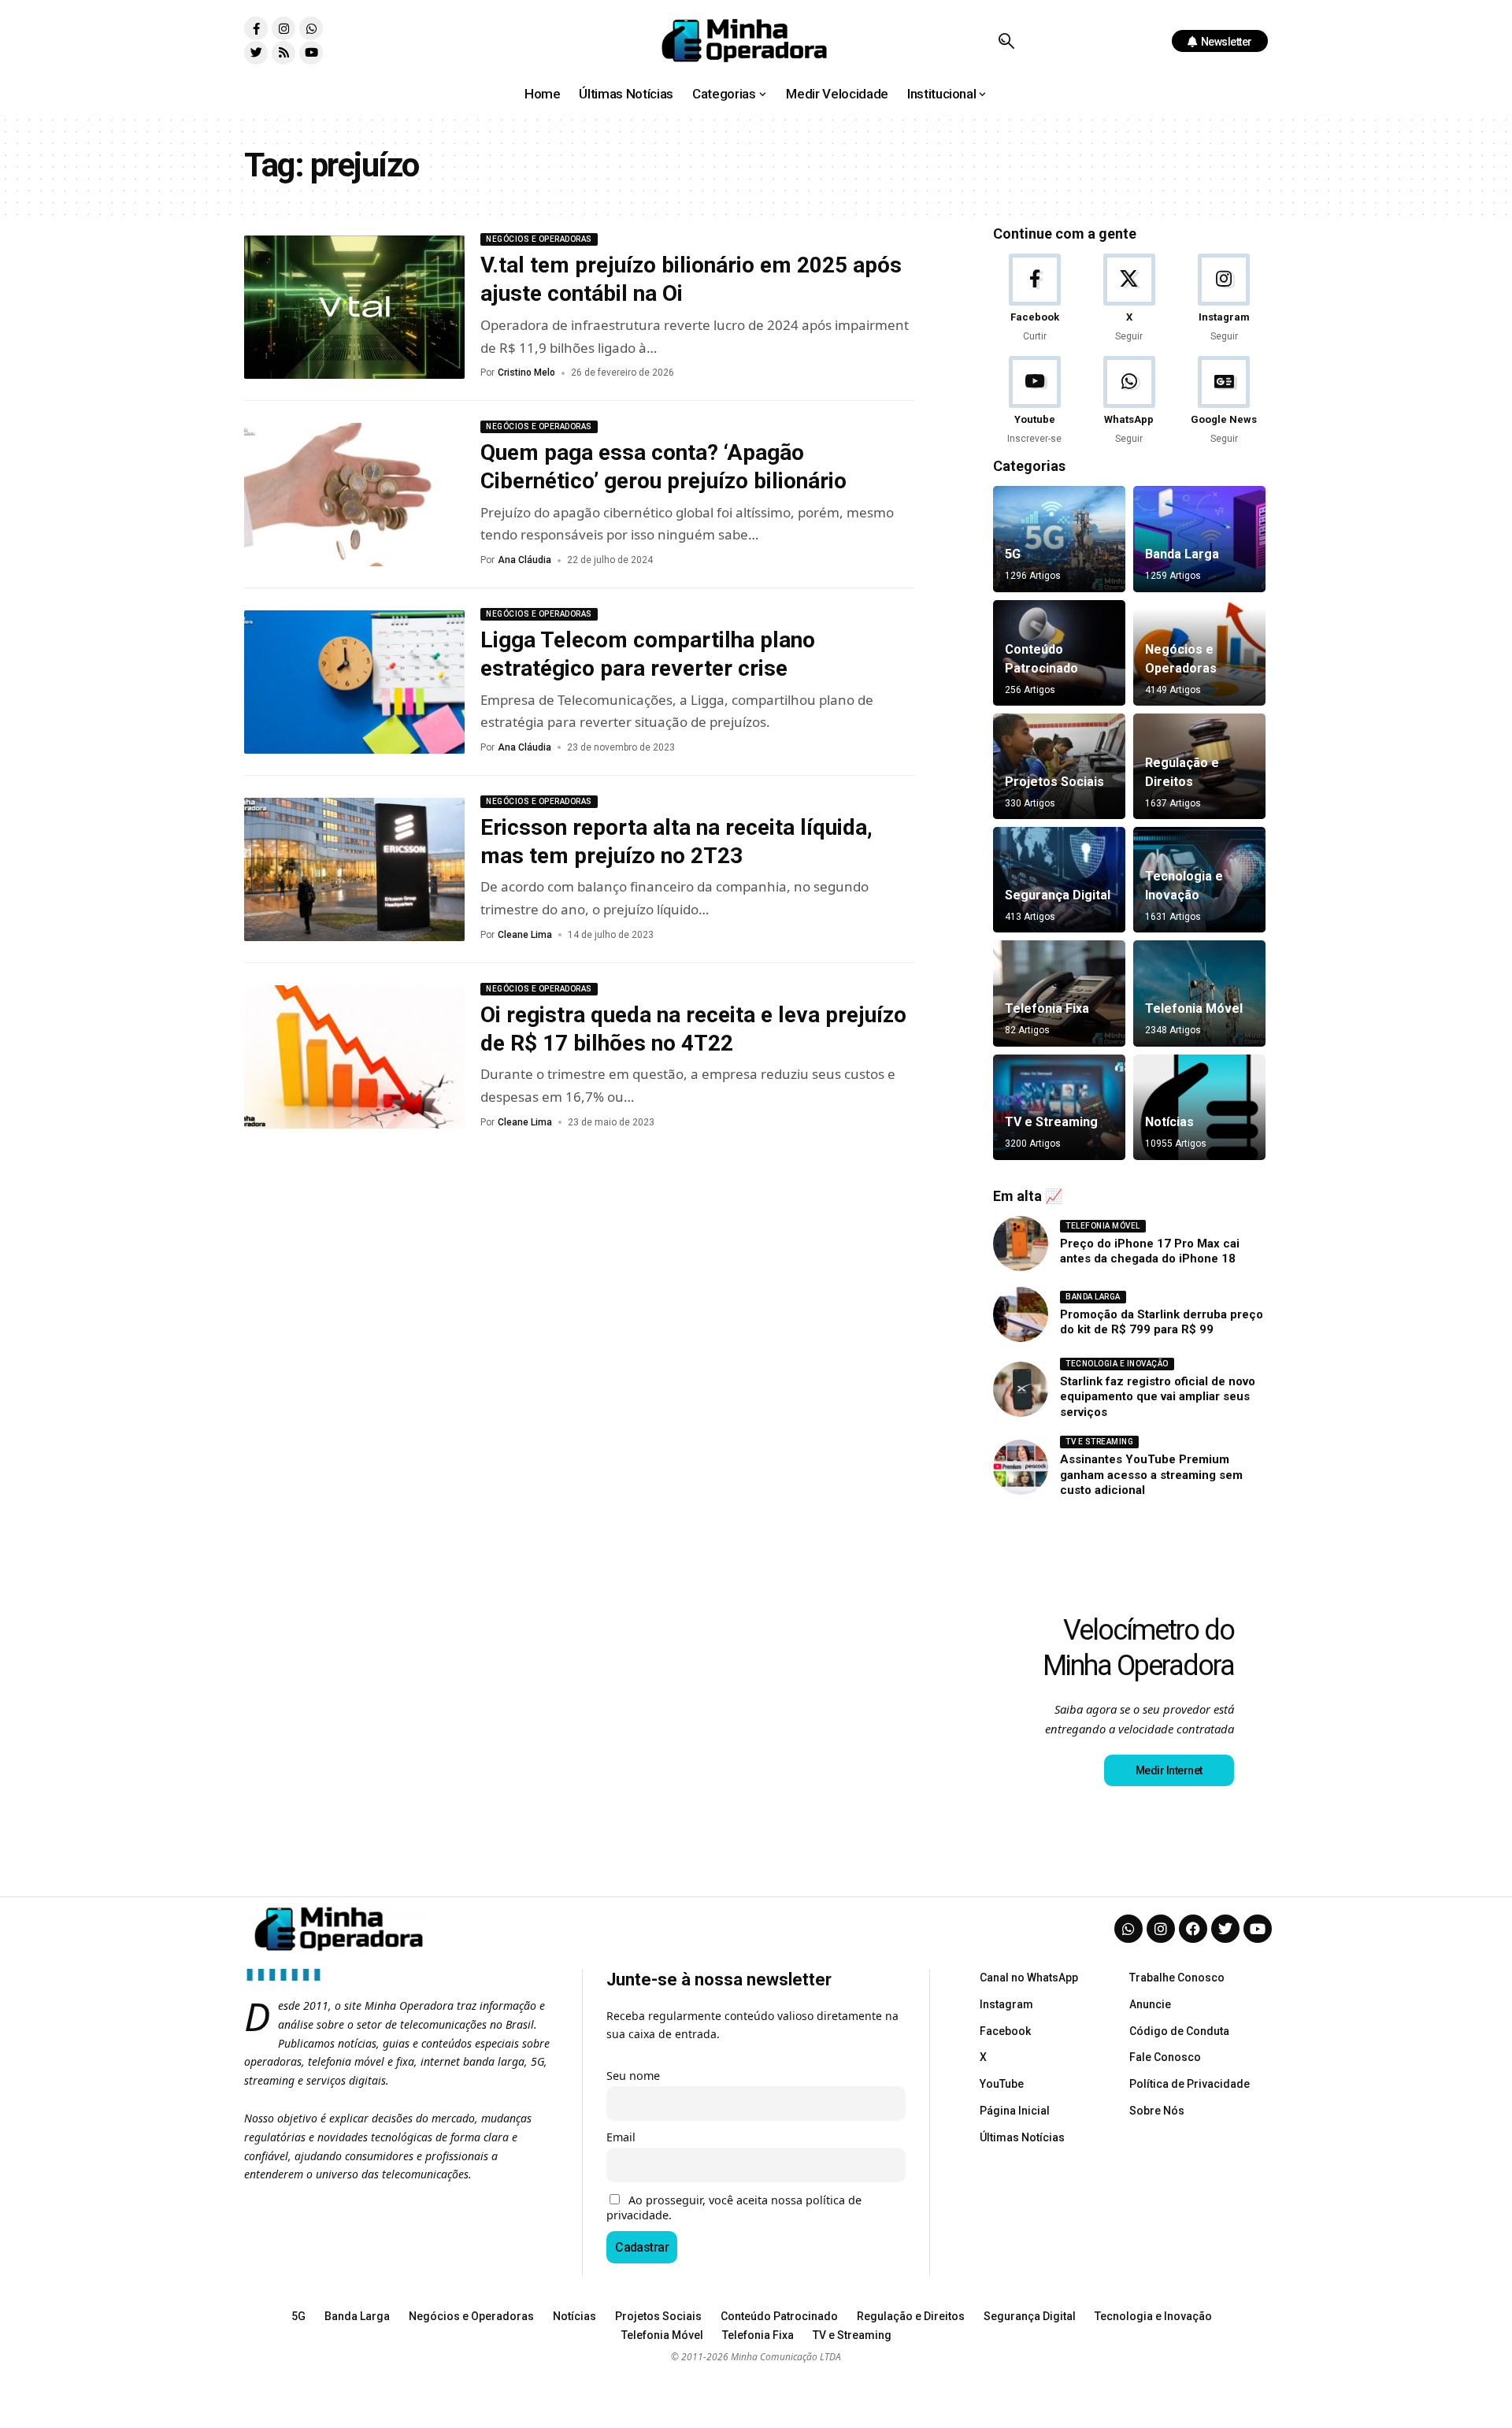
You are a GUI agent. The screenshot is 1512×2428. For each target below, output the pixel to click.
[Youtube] (311, 53)
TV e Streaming (1051, 1122)
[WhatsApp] (1129, 401)
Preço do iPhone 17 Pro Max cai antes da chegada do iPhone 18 (1150, 1251)
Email (621, 2137)
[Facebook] (1034, 299)
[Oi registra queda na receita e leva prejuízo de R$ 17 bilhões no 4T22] (354, 1057)
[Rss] (283, 53)
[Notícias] (1199, 1107)
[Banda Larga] (1199, 539)
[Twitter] (256, 53)
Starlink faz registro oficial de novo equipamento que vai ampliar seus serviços (1158, 1397)
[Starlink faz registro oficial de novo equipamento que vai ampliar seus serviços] (1021, 1389)
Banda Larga (1182, 554)
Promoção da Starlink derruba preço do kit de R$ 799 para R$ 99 (1162, 1322)
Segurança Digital (1058, 895)
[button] (1006, 41)
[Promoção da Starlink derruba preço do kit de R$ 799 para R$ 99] (1021, 1314)
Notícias (1169, 1122)
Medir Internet (1169, 1770)
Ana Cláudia (524, 560)
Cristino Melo (526, 373)
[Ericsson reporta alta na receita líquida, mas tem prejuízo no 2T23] (354, 869)
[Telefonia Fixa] (1059, 993)
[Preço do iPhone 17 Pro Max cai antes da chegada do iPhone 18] (1021, 1244)
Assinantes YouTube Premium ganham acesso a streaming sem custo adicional (1151, 1475)
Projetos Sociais (1054, 782)
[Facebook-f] (256, 28)
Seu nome (633, 2076)
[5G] (1059, 539)
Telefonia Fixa (1047, 1008)
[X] (1129, 299)
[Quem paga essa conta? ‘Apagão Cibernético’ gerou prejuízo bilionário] (354, 495)
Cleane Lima (525, 935)
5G (1013, 554)
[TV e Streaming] (1059, 1107)
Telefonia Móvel (1194, 1008)
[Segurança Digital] (1059, 880)
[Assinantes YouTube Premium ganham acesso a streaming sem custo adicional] (1021, 1467)
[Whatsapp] (311, 28)
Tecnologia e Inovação (1117, 1364)
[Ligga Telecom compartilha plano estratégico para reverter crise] (354, 682)
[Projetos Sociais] (1059, 766)
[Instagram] (283, 28)
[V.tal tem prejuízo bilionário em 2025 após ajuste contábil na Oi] (354, 307)
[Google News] (1224, 401)
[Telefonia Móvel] (1199, 993)
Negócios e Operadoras (539, 239)
